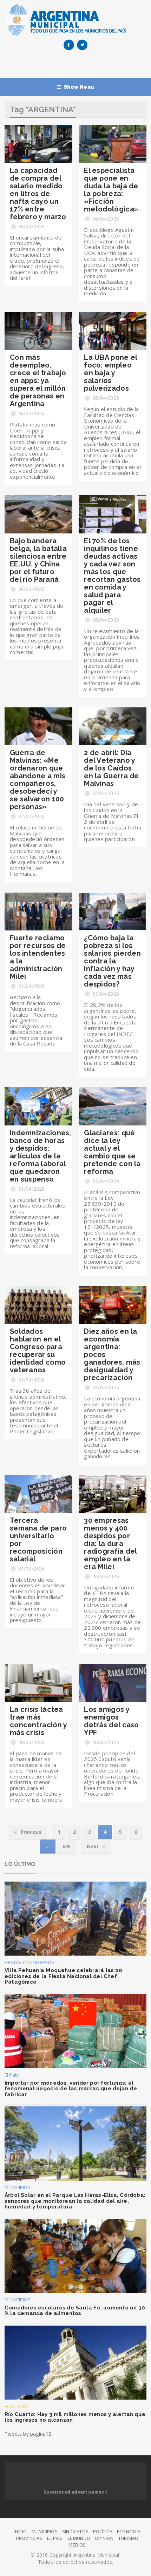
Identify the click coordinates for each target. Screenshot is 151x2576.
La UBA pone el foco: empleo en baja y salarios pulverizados (110, 373)
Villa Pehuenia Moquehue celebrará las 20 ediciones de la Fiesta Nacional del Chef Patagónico (63, 1976)
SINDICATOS (75, 2531)
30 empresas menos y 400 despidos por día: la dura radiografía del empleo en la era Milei (110, 1543)
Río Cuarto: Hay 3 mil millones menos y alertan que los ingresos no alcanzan (75, 2417)
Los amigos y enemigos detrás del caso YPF (111, 1721)
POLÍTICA (103, 2531)
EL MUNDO (79, 2538)
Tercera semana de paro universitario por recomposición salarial (38, 1540)
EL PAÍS (55, 2538)
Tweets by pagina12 (28, 2434)
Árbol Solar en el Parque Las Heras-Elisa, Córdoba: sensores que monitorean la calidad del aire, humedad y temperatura (75, 2201)
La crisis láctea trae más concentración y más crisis (38, 1721)
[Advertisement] (78, 66)
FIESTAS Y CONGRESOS (29, 1962)
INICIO (20, 2531)
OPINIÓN (104, 2538)
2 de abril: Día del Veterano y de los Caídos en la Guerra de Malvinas (111, 768)
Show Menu (79, 87)
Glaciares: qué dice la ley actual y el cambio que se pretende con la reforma (112, 1152)
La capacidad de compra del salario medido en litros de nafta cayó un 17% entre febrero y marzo (38, 194)
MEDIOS (77, 2545)
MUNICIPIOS (18, 2187)
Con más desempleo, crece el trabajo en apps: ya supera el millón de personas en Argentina (38, 381)
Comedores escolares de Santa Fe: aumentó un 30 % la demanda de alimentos (75, 2311)
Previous (30, 1832)
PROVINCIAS (29, 2538)
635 (67, 1846)
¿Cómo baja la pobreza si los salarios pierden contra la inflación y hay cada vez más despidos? (112, 961)
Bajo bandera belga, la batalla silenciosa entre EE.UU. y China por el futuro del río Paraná (38, 560)
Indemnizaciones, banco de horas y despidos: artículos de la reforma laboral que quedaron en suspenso (41, 1156)
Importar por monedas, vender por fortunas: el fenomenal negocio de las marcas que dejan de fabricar (71, 2089)
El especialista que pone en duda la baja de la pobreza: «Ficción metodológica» (111, 190)
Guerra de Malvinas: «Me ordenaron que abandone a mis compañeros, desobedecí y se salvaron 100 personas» (38, 780)
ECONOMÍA (17, 2406)
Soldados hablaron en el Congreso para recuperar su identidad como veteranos (38, 1351)
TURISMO (128, 2538)
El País (12, 2075)
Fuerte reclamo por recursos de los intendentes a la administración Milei (38, 957)
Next (93, 1846)
